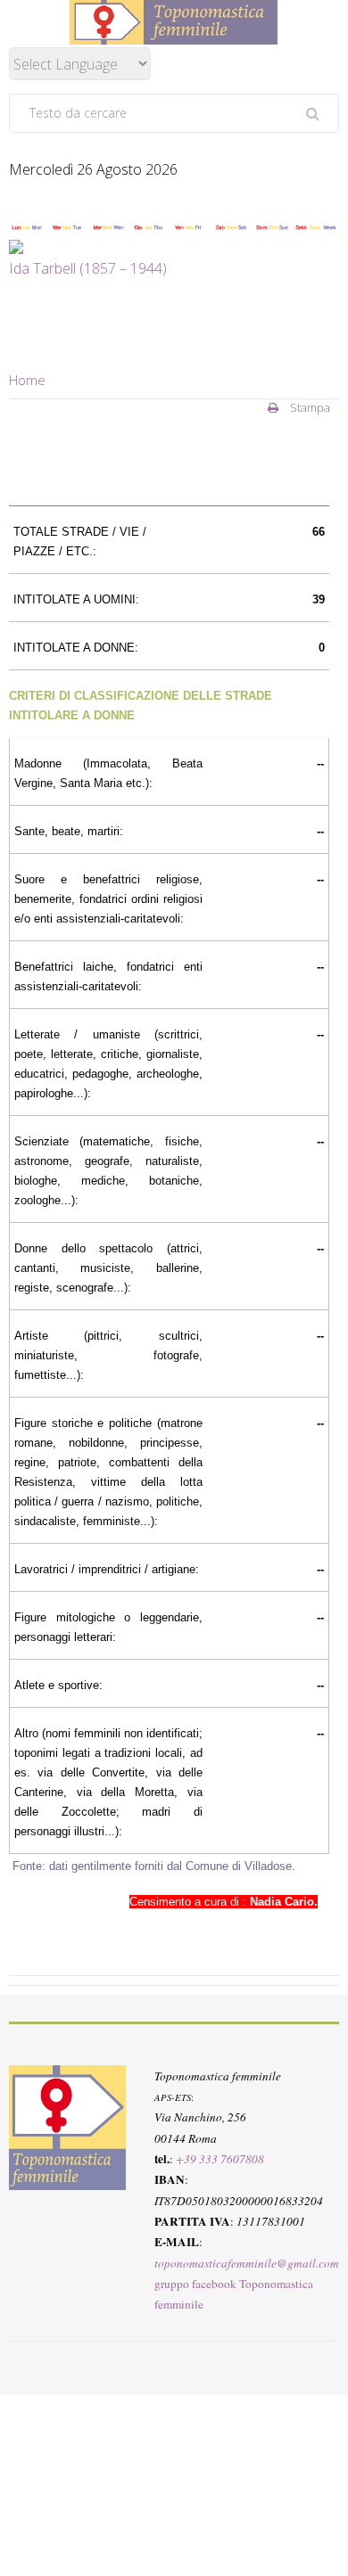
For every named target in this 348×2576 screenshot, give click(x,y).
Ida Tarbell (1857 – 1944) (88, 268)
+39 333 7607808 (220, 2159)
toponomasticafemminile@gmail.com (247, 2263)
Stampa (309, 407)
